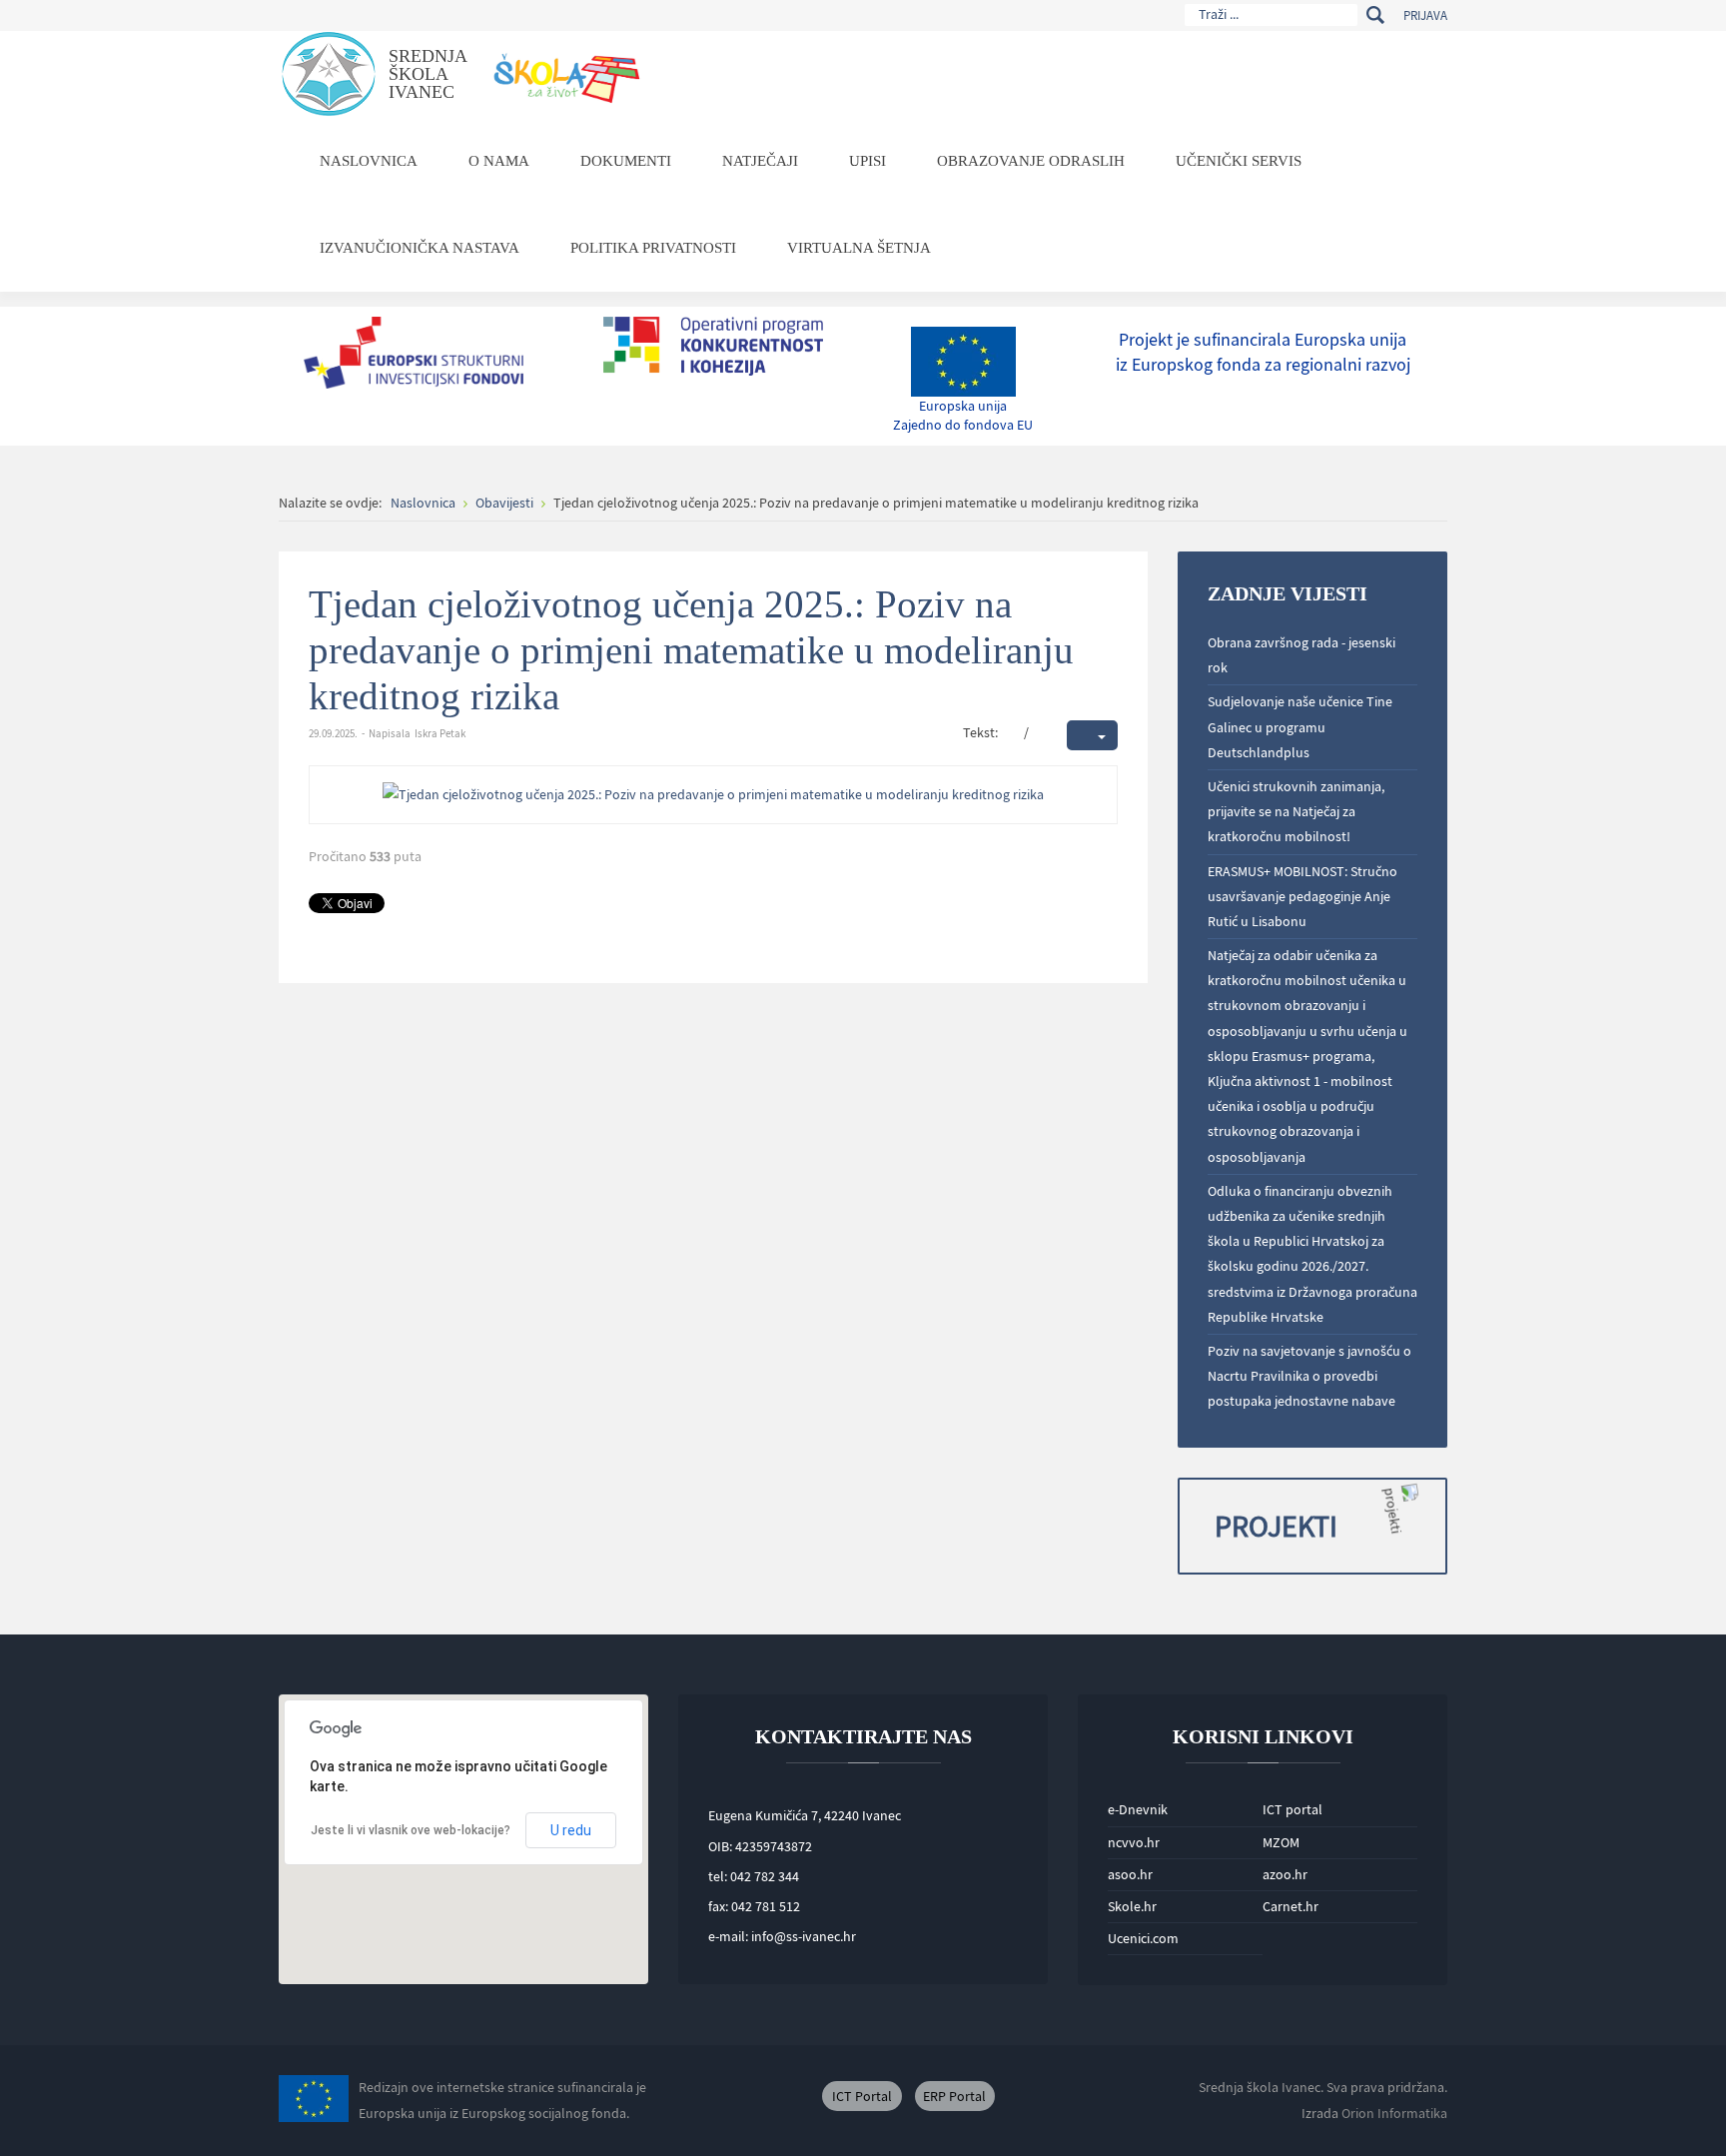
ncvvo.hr (1134, 1842)
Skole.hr (1132, 1906)
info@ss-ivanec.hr (804, 1936)
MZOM (1281, 1842)
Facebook (748, 2096)
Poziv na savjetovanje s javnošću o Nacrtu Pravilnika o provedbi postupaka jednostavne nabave (1309, 1376)
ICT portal (1293, 1809)
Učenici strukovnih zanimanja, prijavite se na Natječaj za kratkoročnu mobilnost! (1296, 811)
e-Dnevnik (1138, 1809)
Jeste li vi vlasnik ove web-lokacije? (411, 1830)
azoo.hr (1285, 1874)
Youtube (793, 2096)
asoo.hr (1130, 1874)
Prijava (1425, 15)
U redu (571, 1830)
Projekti (1276, 1526)
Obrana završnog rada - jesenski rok (1301, 655)
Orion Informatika (1394, 2113)
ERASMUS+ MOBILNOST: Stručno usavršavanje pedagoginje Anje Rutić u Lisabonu (1302, 896)
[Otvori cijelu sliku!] (713, 793)
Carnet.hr (1291, 1906)
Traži (1375, 15)
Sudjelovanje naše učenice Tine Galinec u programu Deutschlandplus (1300, 726)
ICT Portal (862, 2096)
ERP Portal (954, 2096)
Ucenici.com (1143, 1938)
